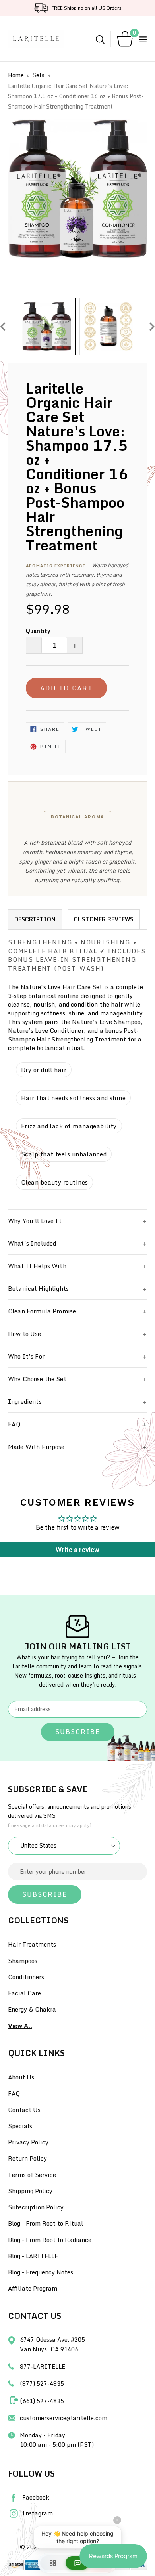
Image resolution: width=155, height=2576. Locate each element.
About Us (21, 2077)
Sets (39, 75)
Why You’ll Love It (35, 1221)
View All (20, 2026)
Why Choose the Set (37, 1379)
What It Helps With (37, 1266)
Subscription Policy (36, 2207)
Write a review (77, 1550)
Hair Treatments (32, 1944)
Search (100, 40)
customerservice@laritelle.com (64, 2418)
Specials (20, 2126)
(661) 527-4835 (42, 2401)
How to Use (25, 1334)
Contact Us (24, 2110)
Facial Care (24, 1993)
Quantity (38, 631)
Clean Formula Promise (42, 1311)
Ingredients (25, 1401)
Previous (3, 326)
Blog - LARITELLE (33, 2256)
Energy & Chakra (32, 2009)
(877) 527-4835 (42, 2383)
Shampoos (23, 1961)
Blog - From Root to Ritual (46, 2223)
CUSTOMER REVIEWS (104, 919)
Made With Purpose (36, 1447)
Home (16, 75)
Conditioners (26, 1977)
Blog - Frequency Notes (41, 2272)
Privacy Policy (28, 2142)
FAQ (14, 1424)
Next (152, 326)
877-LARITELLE (43, 2366)
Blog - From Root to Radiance (50, 2240)
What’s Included (32, 1243)
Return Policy (27, 2158)
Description (35, 919)
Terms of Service (32, 2175)
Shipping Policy (30, 2191)
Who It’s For (26, 1356)
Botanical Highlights (38, 1288)
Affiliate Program (33, 2288)
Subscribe (78, 1732)
